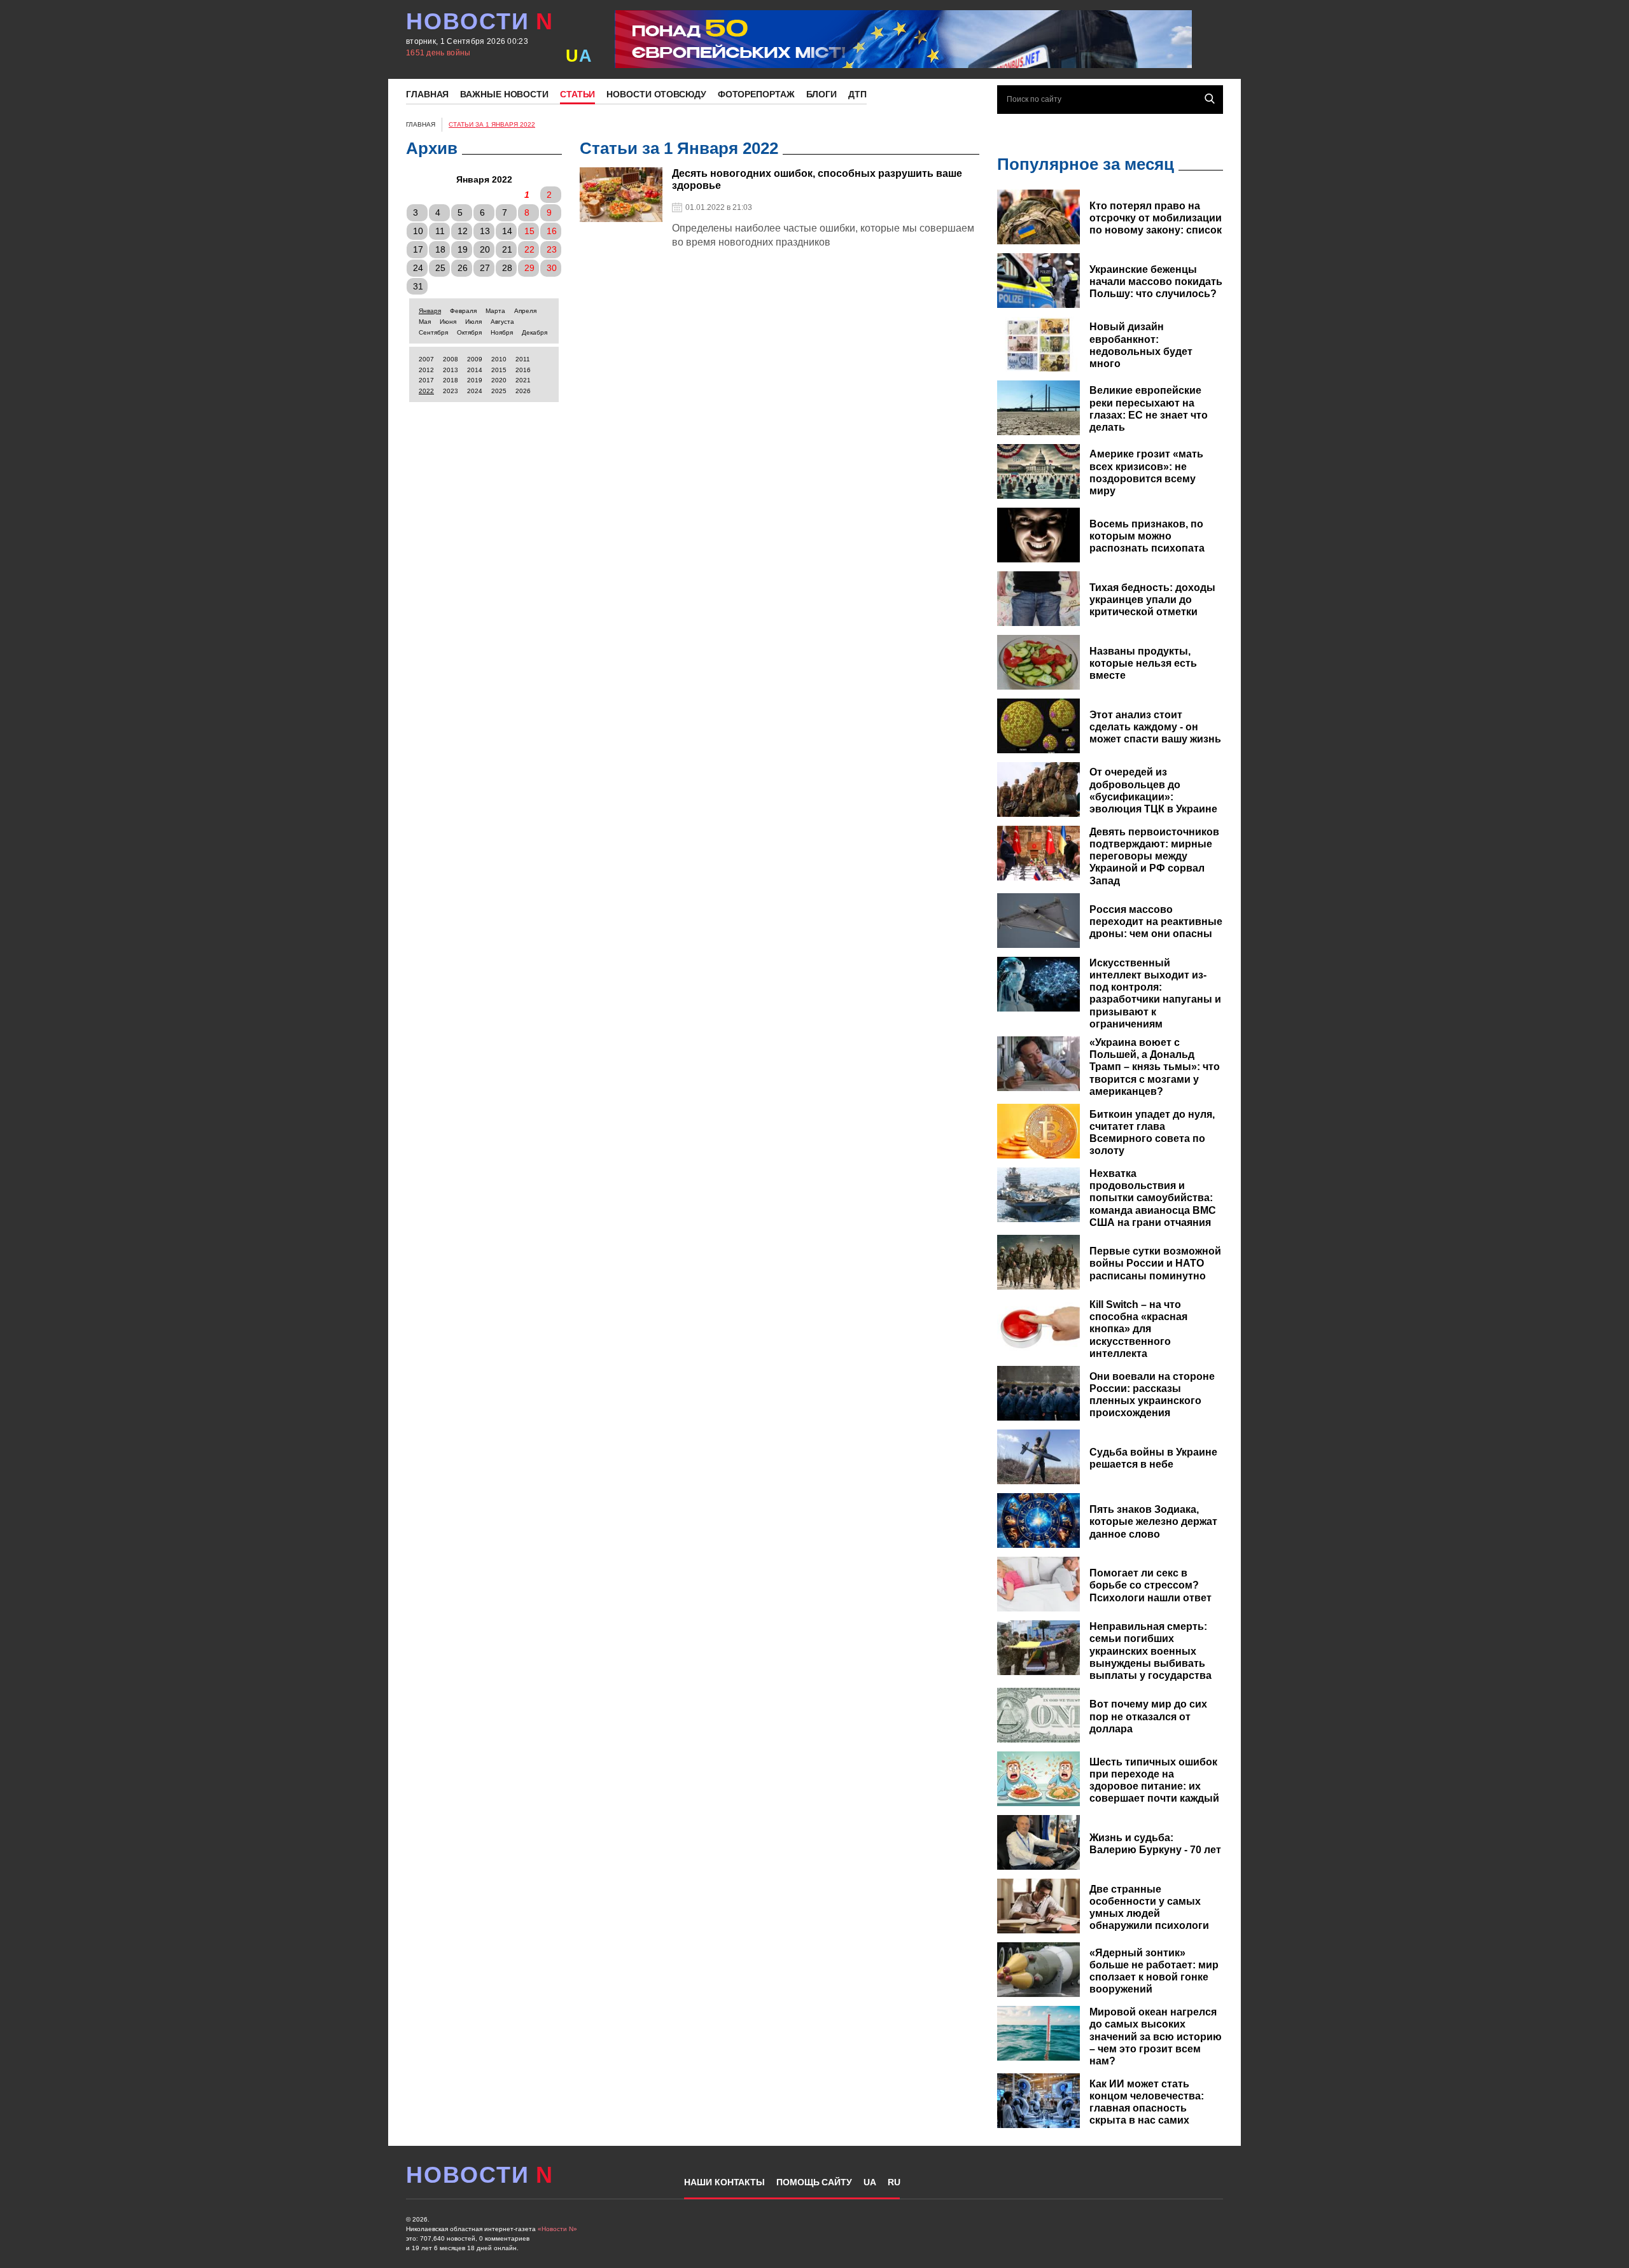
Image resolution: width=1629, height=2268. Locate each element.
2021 (523, 380)
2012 (426, 370)
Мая (425, 322)
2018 (451, 380)
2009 (475, 359)
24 (418, 268)
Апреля (525, 311)
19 (463, 249)
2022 (426, 391)
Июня (448, 322)
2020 (499, 380)
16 (552, 231)
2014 (475, 370)
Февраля (463, 311)
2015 (499, 370)
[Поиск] (1210, 99)
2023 (451, 391)
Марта (495, 311)
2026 (523, 391)
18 (440, 249)
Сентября (433, 332)
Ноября (502, 332)
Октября (469, 332)
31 (418, 286)
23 (552, 249)
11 (440, 231)
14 (507, 231)
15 (529, 231)
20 (485, 249)
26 (463, 268)
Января (430, 311)
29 (529, 268)
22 (529, 249)
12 (463, 231)
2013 (451, 370)
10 (418, 231)
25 (440, 268)
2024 (475, 391)
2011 (523, 359)
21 (507, 249)
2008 (451, 359)
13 (485, 231)
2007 (426, 359)
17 (418, 249)
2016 (523, 370)
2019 (475, 380)
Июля (473, 322)
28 (507, 268)
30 (552, 268)
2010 (499, 359)
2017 (426, 380)
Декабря (535, 332)
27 (485, 268)
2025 (499, 391)
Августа (502, 322)
